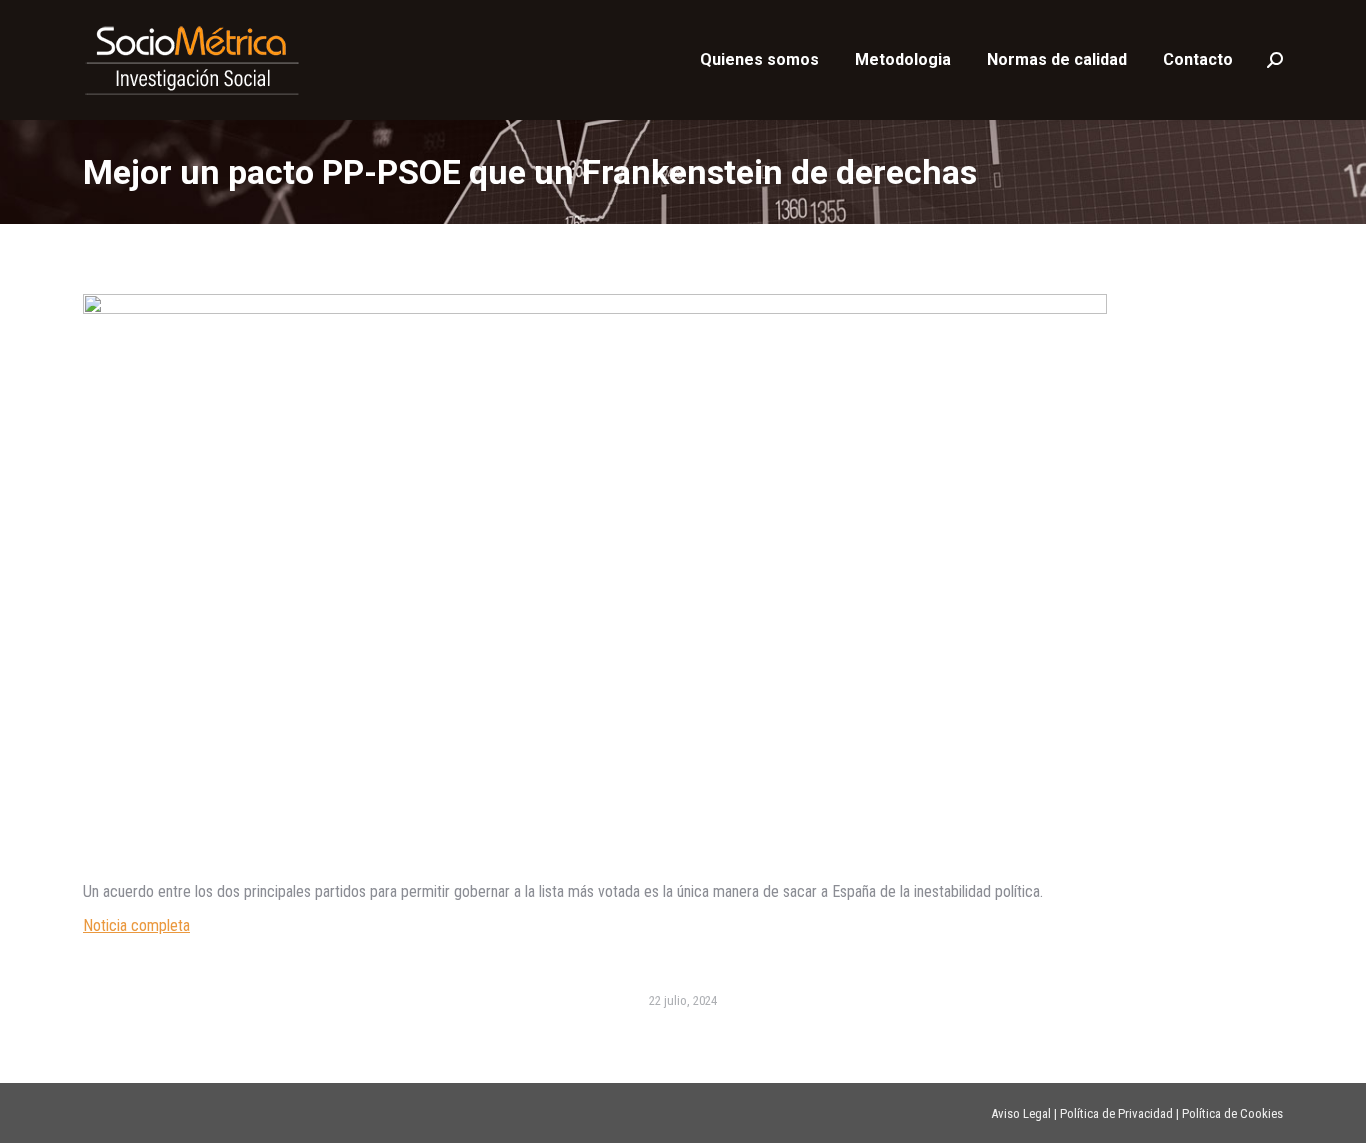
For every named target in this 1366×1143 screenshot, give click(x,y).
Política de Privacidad (1116, 1113)
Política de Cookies (1232, 1113)
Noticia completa (136, 925)
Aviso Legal (1021, 1113)
